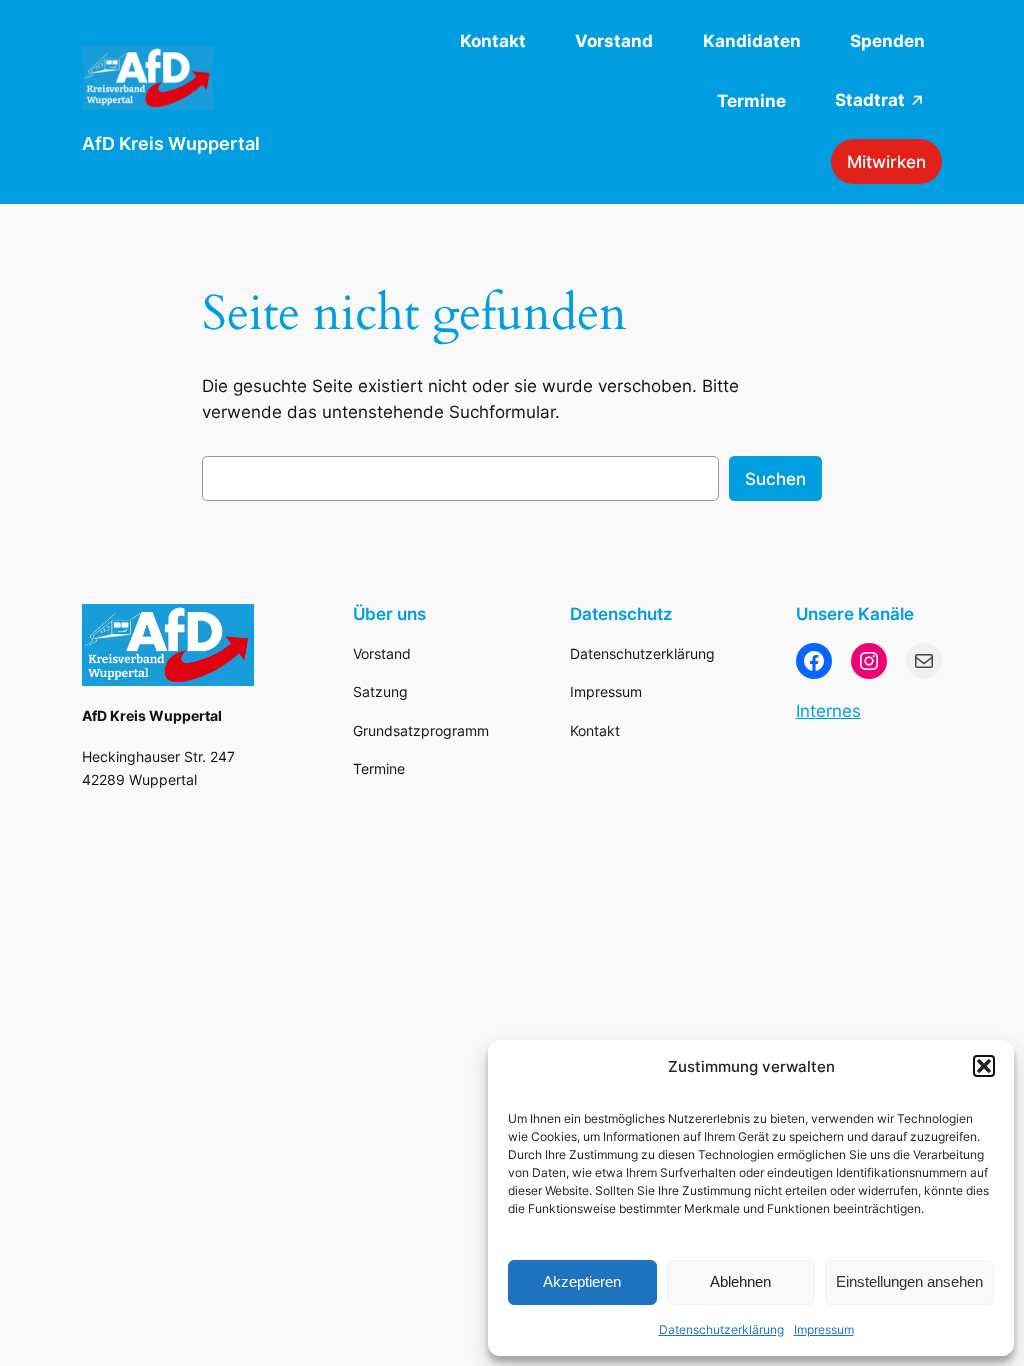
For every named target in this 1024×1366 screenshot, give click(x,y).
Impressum (824, 1329)
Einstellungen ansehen (909, 1281)
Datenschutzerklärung (721, 1329)
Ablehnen (740, 1281)
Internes (828, 711)
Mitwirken (886, 162)
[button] (984, 1066)
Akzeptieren (582, 1281)
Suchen (775, 479)
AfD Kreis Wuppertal (171, 143)
